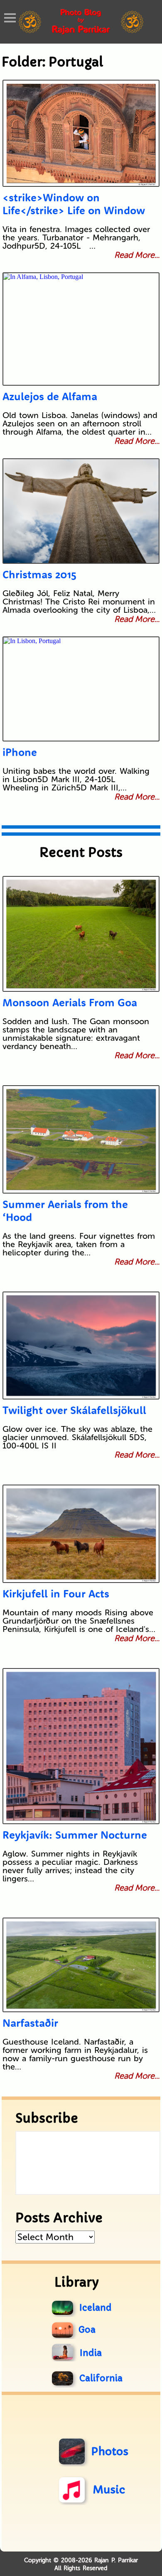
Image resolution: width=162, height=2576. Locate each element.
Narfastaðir (30, 2023)
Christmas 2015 (39, 574)
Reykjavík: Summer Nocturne (75, 1835)
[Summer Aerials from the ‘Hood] (81, 1139)
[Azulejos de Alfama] (81, 329)
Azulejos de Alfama (50, 396)
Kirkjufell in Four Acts (56, 1594)
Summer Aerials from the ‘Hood (65, 1211)
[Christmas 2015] (81, 511)
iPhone (20, 752)
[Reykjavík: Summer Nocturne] (81, 1746)
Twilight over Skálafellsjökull (74, 1410)
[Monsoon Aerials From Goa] (81, 934)
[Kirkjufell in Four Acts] (81, 1534)
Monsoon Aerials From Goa (70, 1002)
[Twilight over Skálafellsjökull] (81, 1345)
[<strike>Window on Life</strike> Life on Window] (81, 133)
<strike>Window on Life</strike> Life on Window (74, 204)
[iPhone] (81, 689)
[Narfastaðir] (81, 1965)
